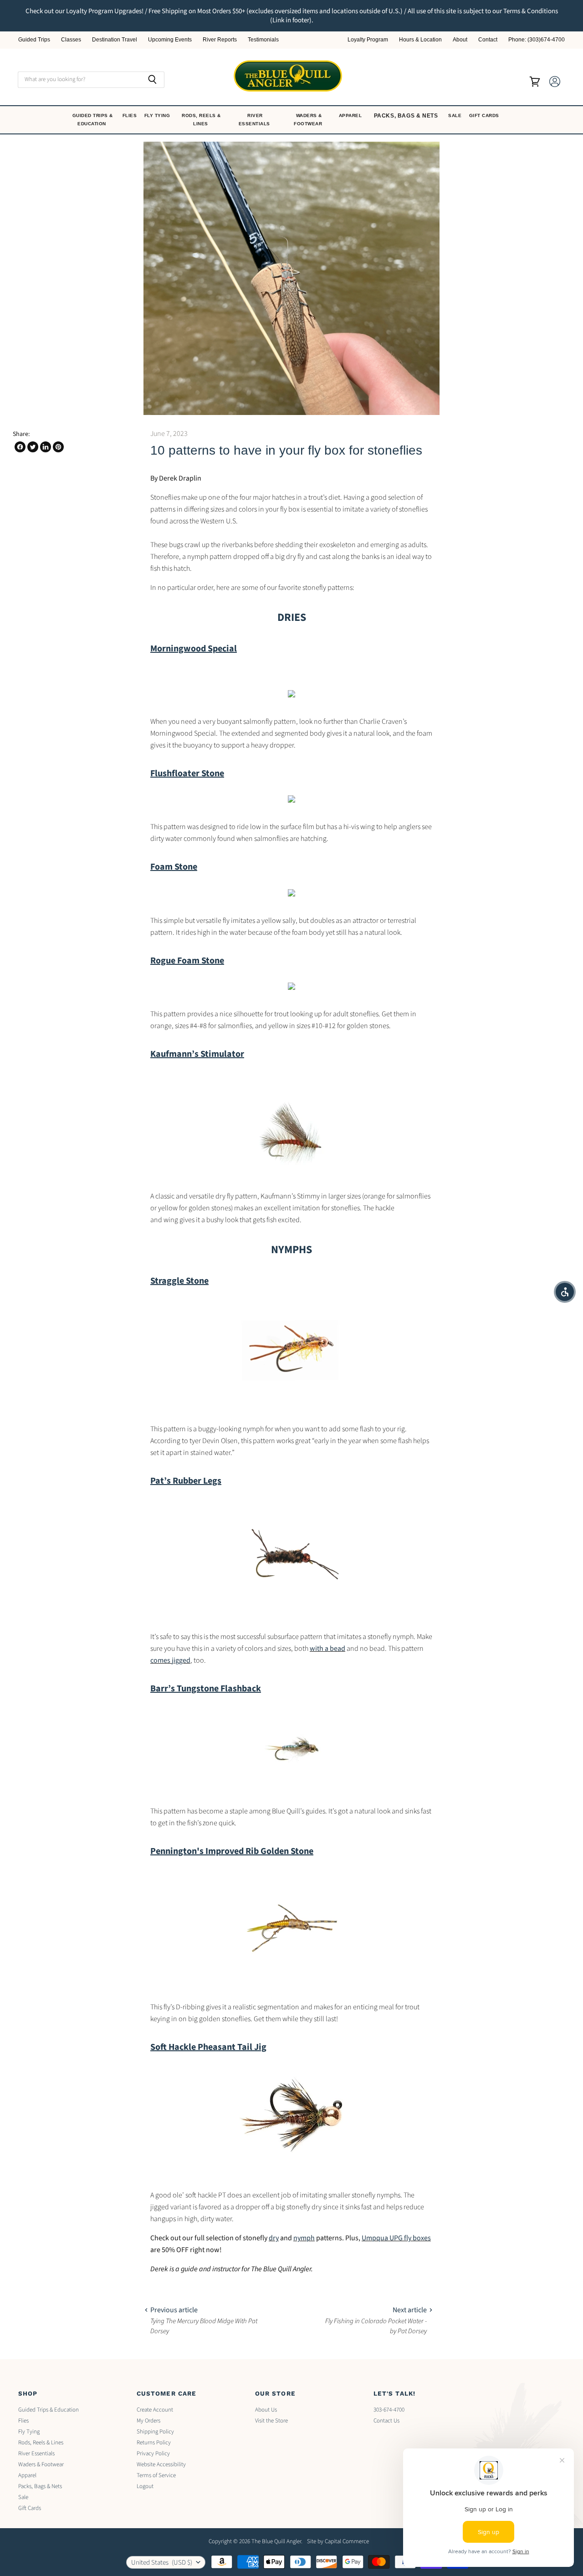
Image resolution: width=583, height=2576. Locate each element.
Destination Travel (115, 40)
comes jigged (170, 1660)
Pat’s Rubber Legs (186, 1481)
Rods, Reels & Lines (201, 120)
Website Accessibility (161, 2464)
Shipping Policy (155, 2432)
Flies (130, 115)
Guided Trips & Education (93, 120)
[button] (565, 1292)
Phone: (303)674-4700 (537, 40)
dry (274, 2238)
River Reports (220, 40)
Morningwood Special (194, 649)
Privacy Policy (153, 2453)
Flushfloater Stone (187, 773)
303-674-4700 (389, 2410)
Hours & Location (420, 40)
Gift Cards (485, 115)
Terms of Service (156, 2475)
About (460, 40)
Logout (145, 2486)
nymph (304, 2238)
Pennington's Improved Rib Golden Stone (232, 1851)
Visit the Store (271, 2421)
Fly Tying (158, 115)
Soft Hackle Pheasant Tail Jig (208, 2047)
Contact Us (386, 2421)
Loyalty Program (368, 40)
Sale (456, 115)
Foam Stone (174, 867)
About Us (266, 2410)
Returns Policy (154, 2443)
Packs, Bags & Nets (406, 116)
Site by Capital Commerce (338, 2541)
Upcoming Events (170, 40)
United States (162, 2563)
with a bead (327, 1649)
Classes (71, 40)
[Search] (152, 80)
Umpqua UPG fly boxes (396, 2238)
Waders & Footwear (309, 120)
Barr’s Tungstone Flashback (206, 1689)
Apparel (351, 115)
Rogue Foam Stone (187, 961)
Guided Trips (34, 40)
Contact (488, 40)
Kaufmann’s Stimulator (197, 1054)
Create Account (155, 2410)
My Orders (148, 2421)
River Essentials (255, 120)
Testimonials (263, 40)
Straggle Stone (179, 1281)
